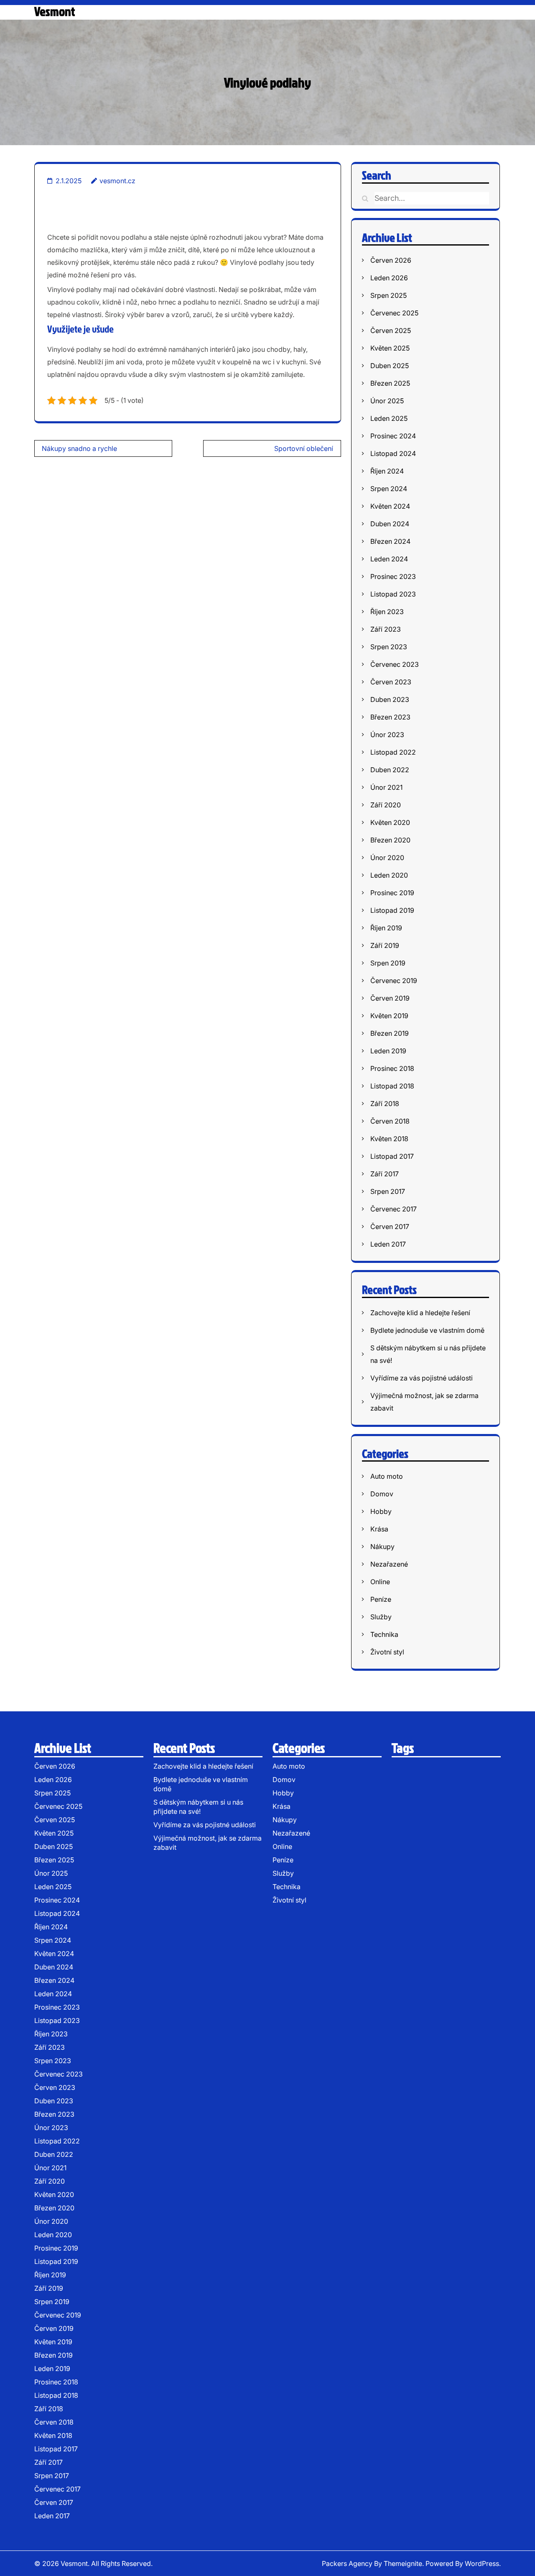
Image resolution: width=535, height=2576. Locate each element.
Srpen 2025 (389, 295)
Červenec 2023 (395, 664)
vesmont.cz (117, 181)
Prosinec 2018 (392, 1068)
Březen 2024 (390, 541)
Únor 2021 (386, 787)
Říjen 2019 (386, 928)
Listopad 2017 (392, 1156)
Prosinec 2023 (393, 576)
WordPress (482, 2563)
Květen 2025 (390, 348)
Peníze (381, 1599)
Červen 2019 (390, 998)
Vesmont (55, 11)
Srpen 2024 (389, 489)
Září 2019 (385, 945)
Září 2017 (385, 1174)
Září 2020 (386, 805)
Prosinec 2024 (393, 436)
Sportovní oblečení (304, 448)
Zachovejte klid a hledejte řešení (420, 1313)
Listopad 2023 (393, 594)
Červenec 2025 (394, 313)
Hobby (381, 1511)
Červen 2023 (391, 682)
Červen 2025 (391, 330)
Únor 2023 (387, 735)
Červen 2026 (391, 260)
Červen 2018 (390, 1121)
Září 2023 (386, 629)
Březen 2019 (390, 1033)
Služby (381, 1617)
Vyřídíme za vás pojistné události (422, 1378)
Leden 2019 (388, 1051)
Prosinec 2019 (392, 893)
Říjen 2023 (387, 612)
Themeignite (403, 2563)
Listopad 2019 (392, 910)
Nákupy (382, 1547)
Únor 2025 (387, 401)
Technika (384, 1634)
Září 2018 (385, 1104)
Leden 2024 (389, 559)
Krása (379, 1529)
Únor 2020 (387, 858)
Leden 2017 (388, 1244)
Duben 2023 (390, 699)
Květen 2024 (390, 506)
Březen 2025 (390, 383)
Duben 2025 (390, 366)
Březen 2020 (390, 840)
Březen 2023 (390, 717)
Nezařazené (389, 1564)
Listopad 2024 (393, 453)
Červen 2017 (390, 1227)
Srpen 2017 (388, 1191)
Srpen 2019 (388, 963)
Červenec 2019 (394, 981)
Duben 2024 (390, 524)
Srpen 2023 (389, 647)
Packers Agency (347, 2563)
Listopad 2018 (392, 1086)
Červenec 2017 (394, 1209)
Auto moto (387, 1476)
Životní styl (387, 1652)
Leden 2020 (389, 875)
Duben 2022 (390, 770)
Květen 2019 (389, 1016)
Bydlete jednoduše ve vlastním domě (427, 1330)
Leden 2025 (389, 418)
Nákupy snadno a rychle (79, 448)
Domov (382, 1494)
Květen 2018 (389, 1139)
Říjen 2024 (387, 471)
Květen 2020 (390, 822)
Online (380, 1582)
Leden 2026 (389, 278)
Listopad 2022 (393, 752)
